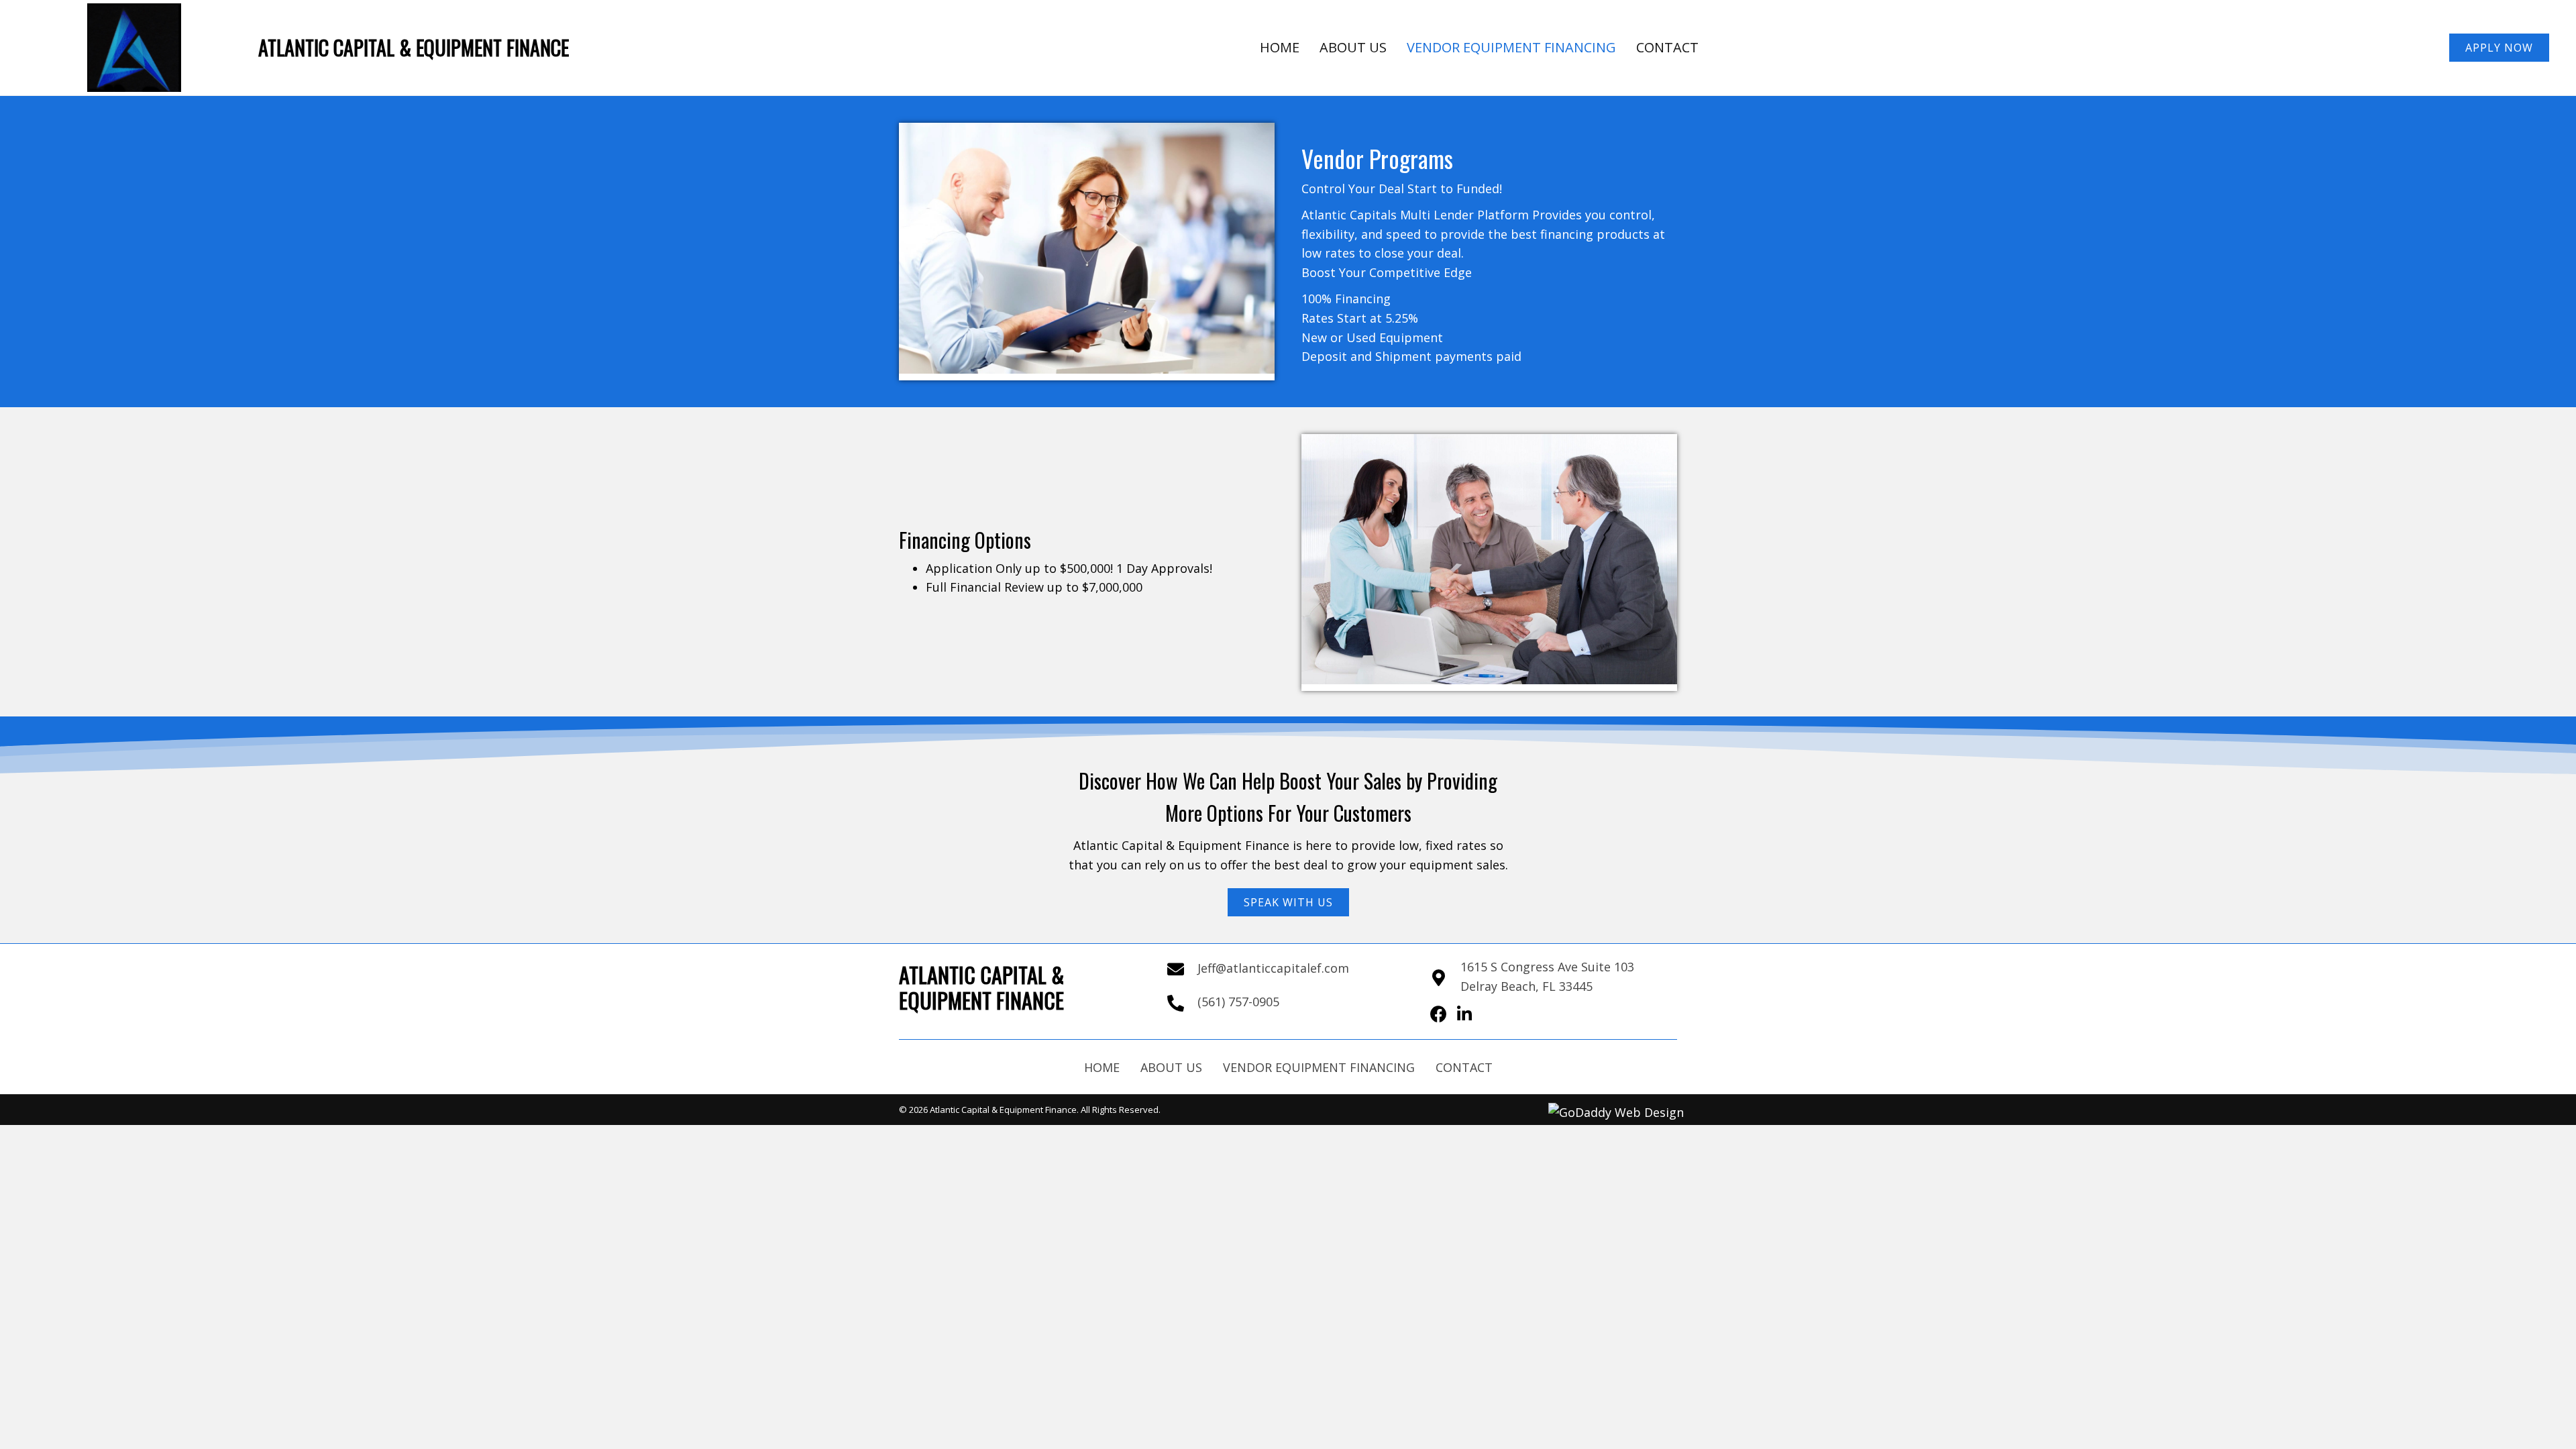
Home (1102, 1067)
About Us (1171, 1067)
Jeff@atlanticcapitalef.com (1273, 968)
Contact (1464, 1067)
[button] (2499, 48)
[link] (1280, 48)
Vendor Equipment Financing (1319, 1067)
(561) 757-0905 (1238, 1002)
